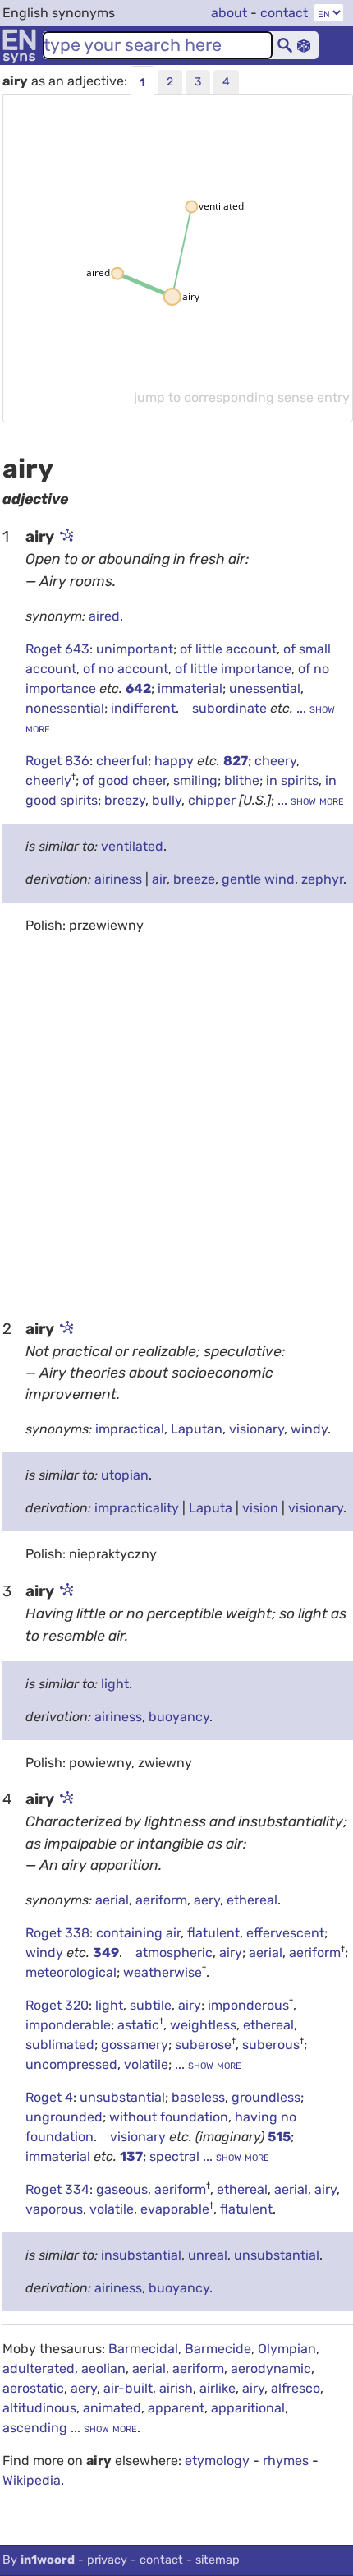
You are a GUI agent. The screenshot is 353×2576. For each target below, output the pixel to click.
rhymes (286, 2461)
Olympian (287, 2349)
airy (231, 1953)
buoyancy (179, 1717)
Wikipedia (32, 2480)
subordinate (231, 708)
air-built (128, 2388)
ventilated (132, 846)
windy (309, 1429)
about (229, 13)
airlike (218, 2388)
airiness (118, 879)
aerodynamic (271, 2368)
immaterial (190, 688)
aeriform (161, 1900)
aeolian (103, 2368)
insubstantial (141, 2255)
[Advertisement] (176, 1125)
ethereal (252, 1900)
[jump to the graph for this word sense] (66, 537)
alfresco (296, 2388)
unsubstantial (122, 2097)
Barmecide (218, 2349)
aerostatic (33, 2388)
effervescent (285, 1933)
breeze (194, 879)
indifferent (143, 708)
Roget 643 (57, 649)
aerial (112, 1900)
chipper (212, 800)
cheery (275, 761)
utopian (125, 1475)
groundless (266, 2097)
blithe (242, 780)
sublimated (60, 2045)
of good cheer (124, 780)
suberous (271, 2045)
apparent (176, 2408)
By (39, 2560)
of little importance (233, 669)
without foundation (169, 2117)
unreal (208, 2255)
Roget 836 (57, 761)
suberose (203, 2045)
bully (167, 800)
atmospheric (174, 1953)
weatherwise (163, 1972)
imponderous (248, 2005)
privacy (107, 2560)
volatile (146, 2064)
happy (176, 761)
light (115, 1684)
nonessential (65, 708)
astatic (138, 2025)
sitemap (218, 2560)
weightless (203, 2025)
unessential (265, 688)
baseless (198, 2097)
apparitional (248, 2408)
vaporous (54, 2209)
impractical (130, 1429)
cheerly (48, 780)
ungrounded (64, 2117)
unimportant (135, 649)
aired (104, 616)
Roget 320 (57, 2005)
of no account (126, 669)
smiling (195, 780)
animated (112, 2408)
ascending (35, 2428)
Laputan (197, 1429)
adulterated (39, 2368)
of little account (228, 649)
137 (131, 2156)
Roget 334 (57, 2189)
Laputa (211, 1508)
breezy (125, 800)
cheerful (122, 761)
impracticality (137, 1508)
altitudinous (39, 2408)
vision (260, 1508)
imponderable (68, 2025)
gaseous (122, 2189)
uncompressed (71, 2064)
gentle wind (258, 879)
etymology (217, 2461)
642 (138, 688)
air (159, 879)
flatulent (213, 1933)
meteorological (71, 1972)
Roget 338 (57, 1933)
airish (176, 2388)
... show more (309, 800)
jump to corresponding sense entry (242, 397)
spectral (176, 2156)
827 (236, 761)
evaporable (175, 2209)
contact (284, 13)
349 (106, 1953)
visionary (257, 1429)
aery (207, 1900)
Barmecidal (143, 2349)
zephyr (322, 879)
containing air (138, 1933)
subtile (151, 2005)
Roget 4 (49, 2097)
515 (279, 2137)
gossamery (135, 2045)
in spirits (292, 780)
